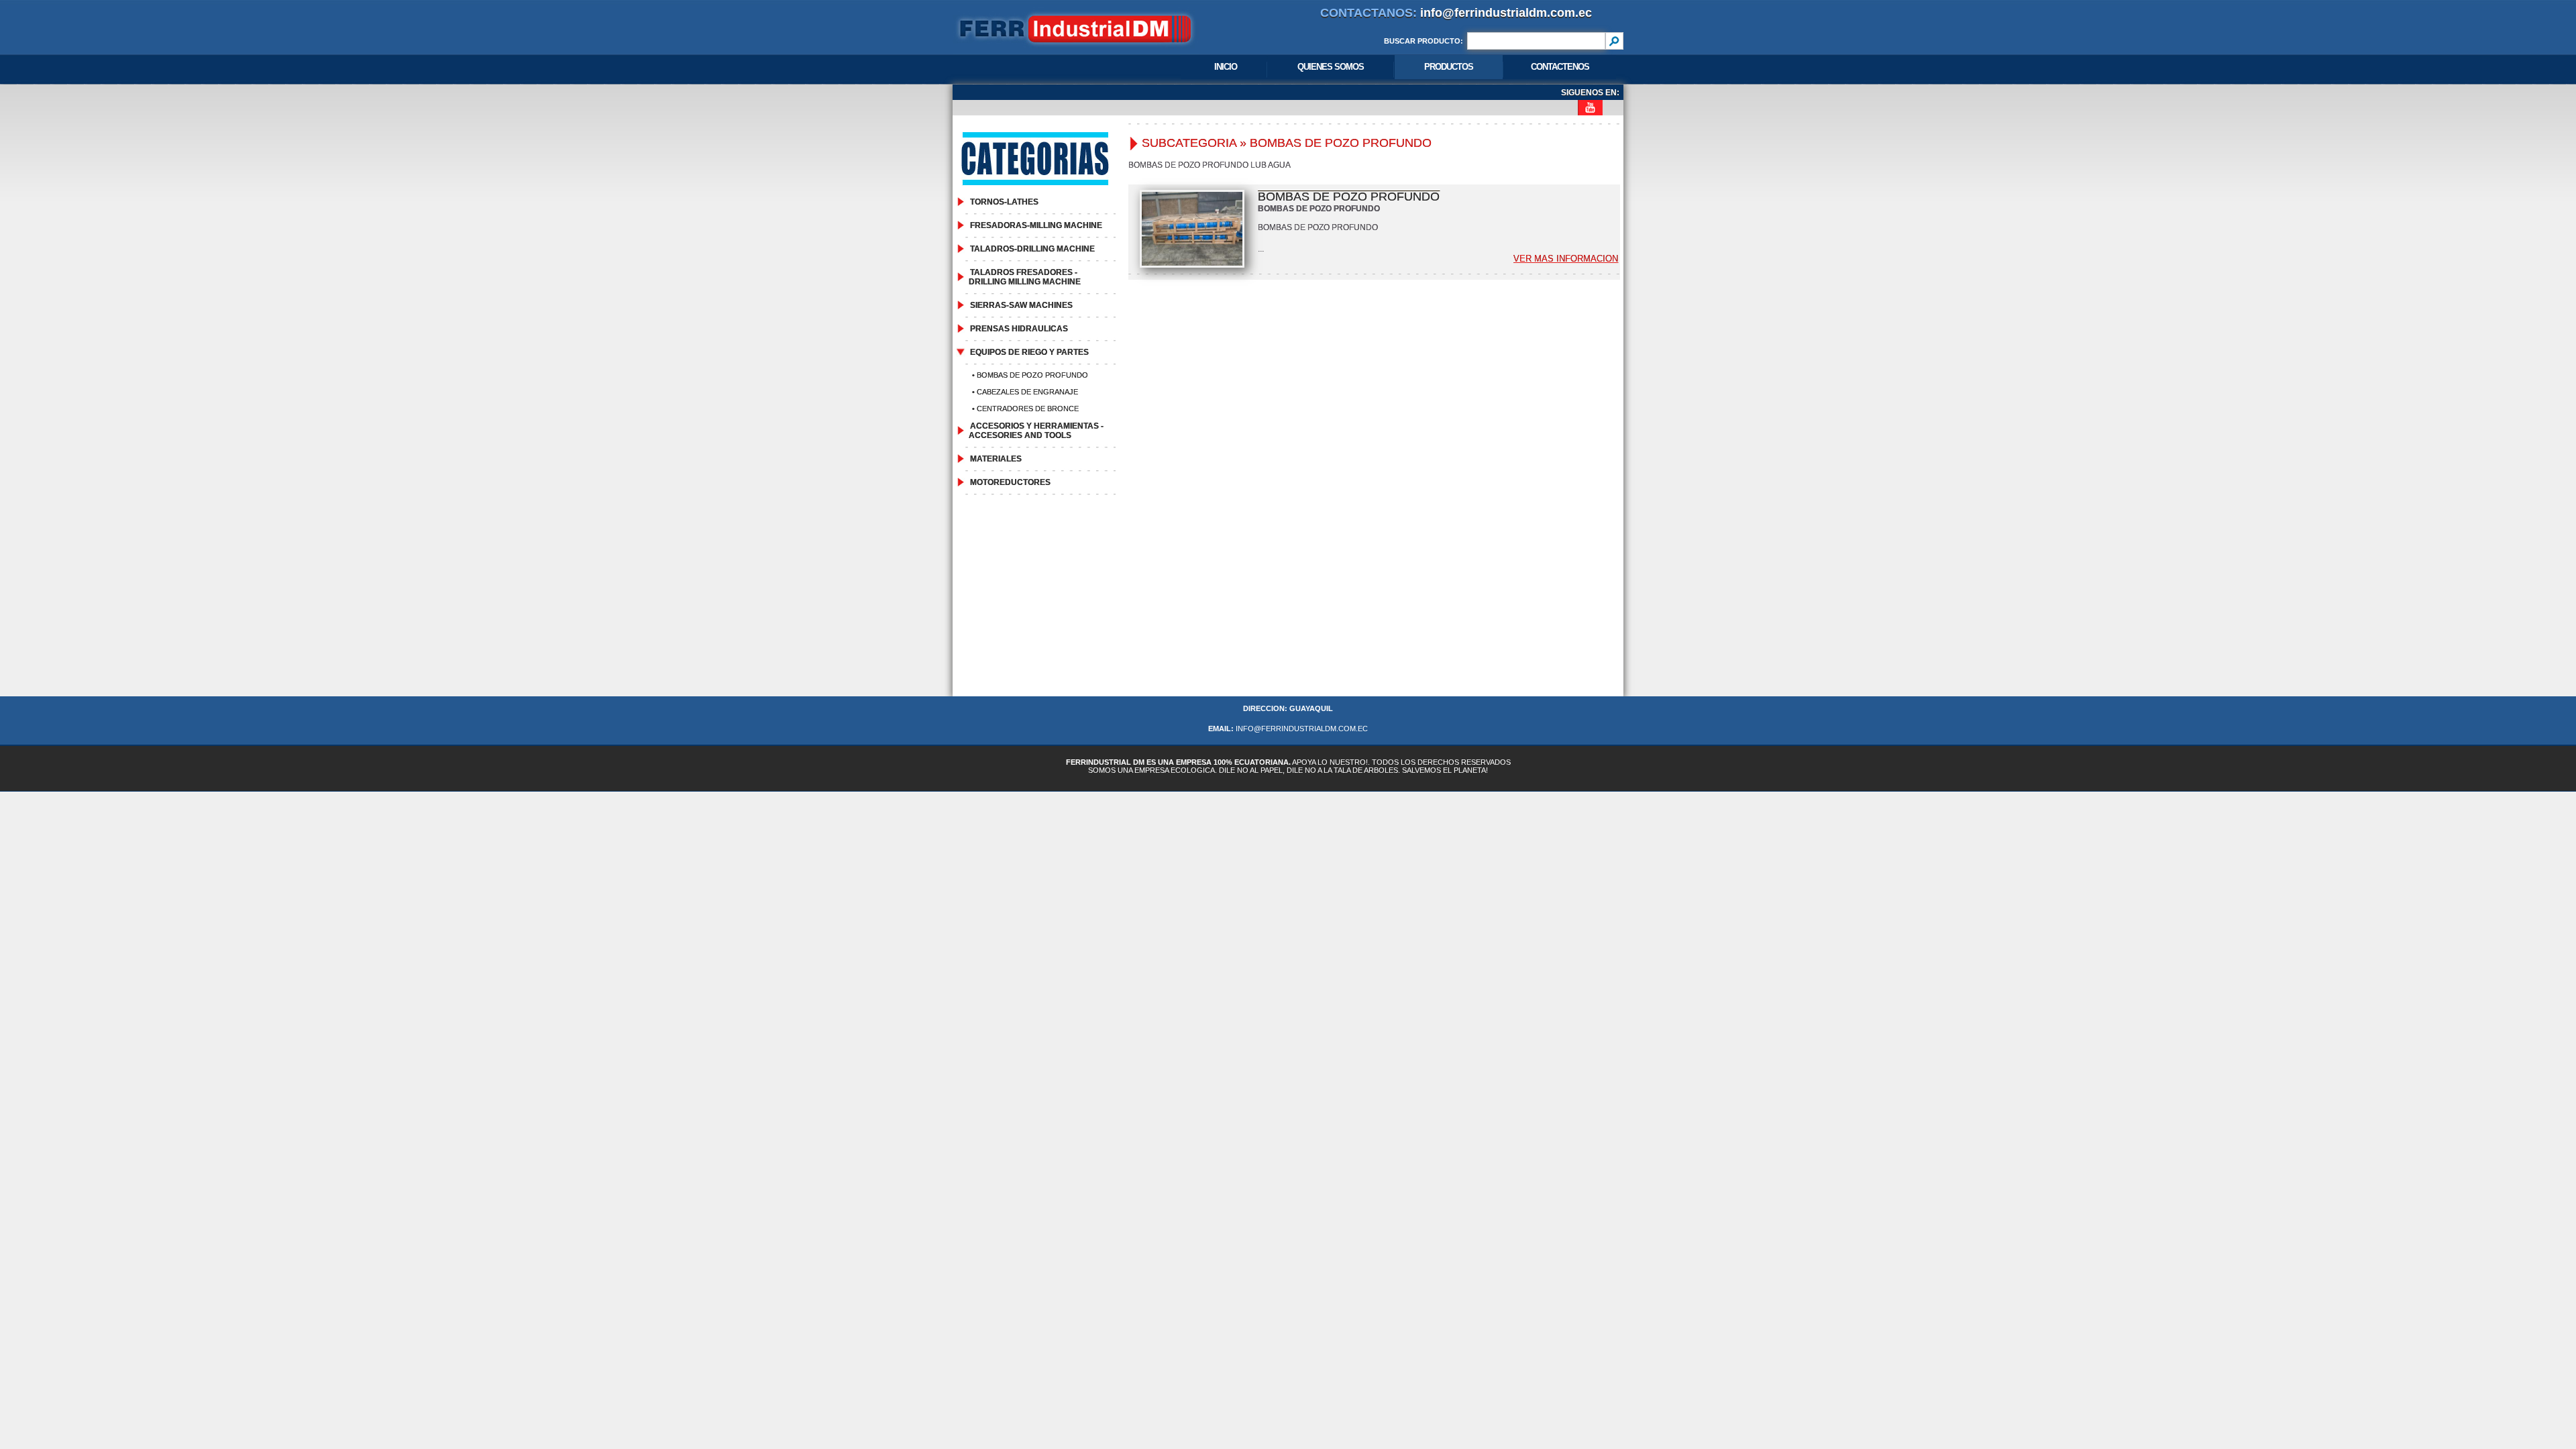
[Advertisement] (1288, 602)
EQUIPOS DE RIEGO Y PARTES (1029, 352)
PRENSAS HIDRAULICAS (1019, 329)
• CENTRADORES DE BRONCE (1024, 409)
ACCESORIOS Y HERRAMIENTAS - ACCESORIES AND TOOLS (1036, 431)
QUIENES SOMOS (1331, 67)
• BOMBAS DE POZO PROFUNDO (1029, 375)
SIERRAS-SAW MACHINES (1021, 305)
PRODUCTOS (1449, 67)
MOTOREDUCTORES (1010, 482)
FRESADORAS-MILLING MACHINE (1036, 225)
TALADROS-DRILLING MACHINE (1032, 249)
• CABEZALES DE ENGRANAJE (1024, 392)
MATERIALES (996, 459)
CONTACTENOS (1560, 67)
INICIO (1226, 67)
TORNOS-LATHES (1004, 202)
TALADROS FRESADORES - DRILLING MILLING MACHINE (1025, 277)
